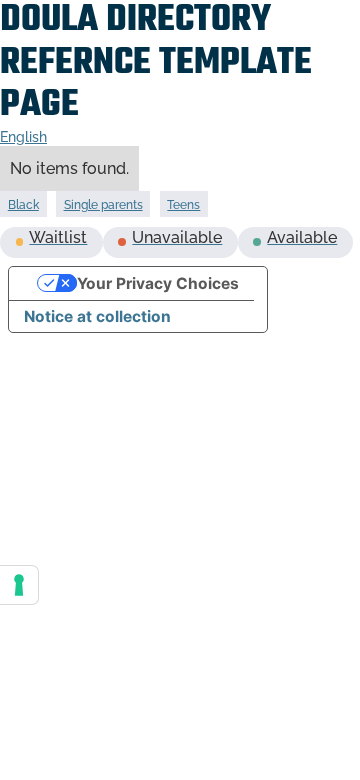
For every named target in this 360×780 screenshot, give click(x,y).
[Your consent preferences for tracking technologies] (19, 585)
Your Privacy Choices (158, 283)
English (23, 137)
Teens (183, 205)
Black (23, 205)
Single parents (103, 205)
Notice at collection (97, 316)
